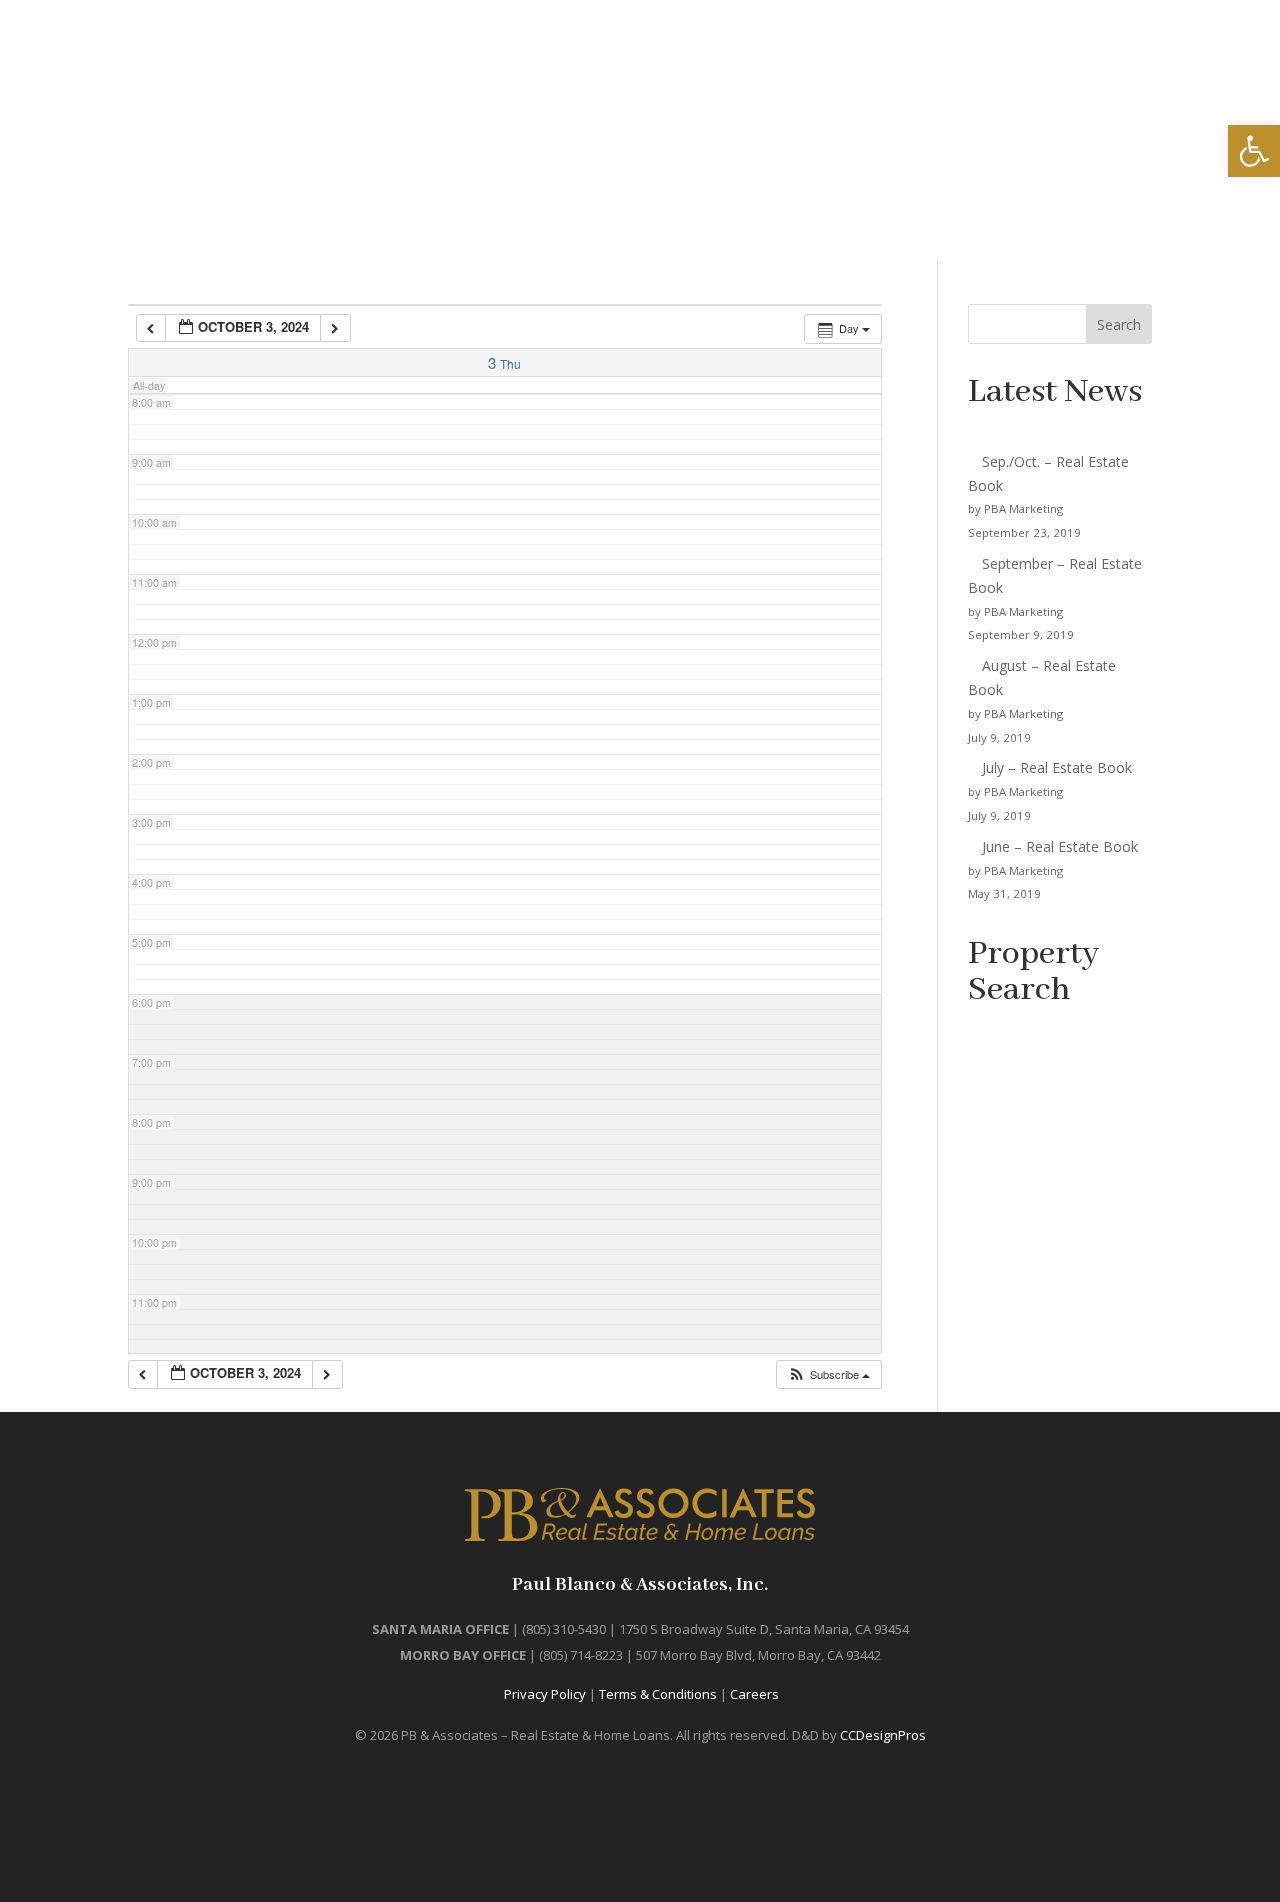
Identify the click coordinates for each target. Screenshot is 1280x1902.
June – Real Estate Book (1060, 846)
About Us (1228, 87)
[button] (828, 1374)
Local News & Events (779, 87)
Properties (560, 87)
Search (1119, 324)
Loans (642, 87)
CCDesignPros (883, 1735)
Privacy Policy (545, 1694)
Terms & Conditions (658, 1694)
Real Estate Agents (1104, 87)
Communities (944, 87)
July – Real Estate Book (1057, 767)
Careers (754, 1694)
